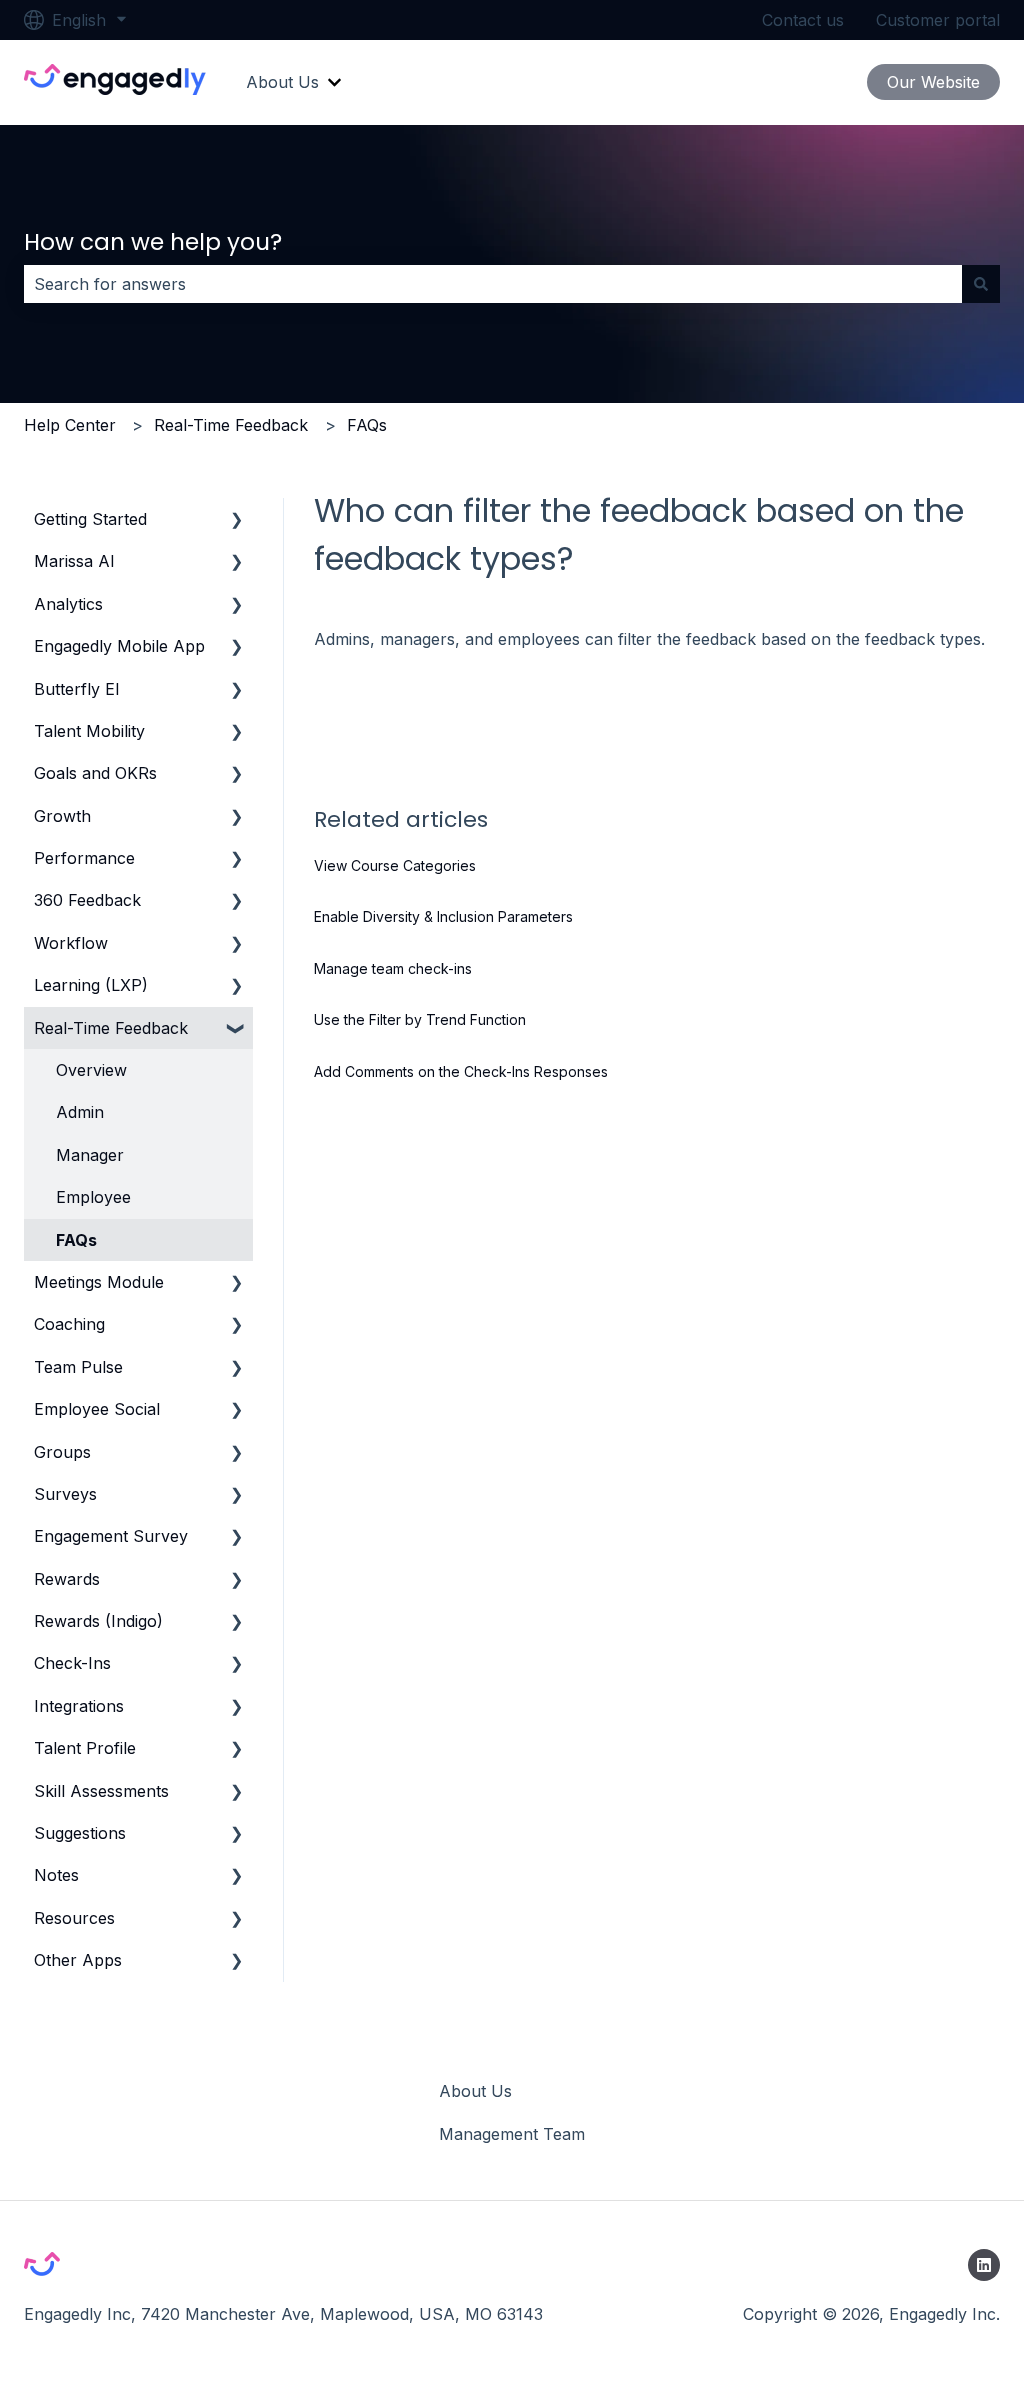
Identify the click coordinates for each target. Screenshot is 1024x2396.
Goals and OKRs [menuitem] (95, 773)
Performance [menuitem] (84, 858)
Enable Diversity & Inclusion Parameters (443, 916)
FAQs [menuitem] (76, 1240)
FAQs (367, 425)
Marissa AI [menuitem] (74, 561)
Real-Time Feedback (231, 425)
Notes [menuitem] (56, 1875)
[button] (237, 520)
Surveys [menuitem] (65, 1494)
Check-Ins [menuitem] (72, 1663)
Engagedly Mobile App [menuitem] (119, 646)
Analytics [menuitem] (68, 604)
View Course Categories (395, 865)
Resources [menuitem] (74, 1918)
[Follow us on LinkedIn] (984, 2265)
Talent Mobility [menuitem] (89, 731)
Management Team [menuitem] (512, 2134)
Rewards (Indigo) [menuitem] (98, 1621)
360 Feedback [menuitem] (87, 900)
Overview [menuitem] (91, 1070)
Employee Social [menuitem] (97, 1409)
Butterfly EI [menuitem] (77, 689)
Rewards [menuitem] (67, 1579)
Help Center (70, 425)
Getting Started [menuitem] (90, 519)
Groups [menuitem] (62, 1452)
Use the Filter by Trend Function (420, 1019)
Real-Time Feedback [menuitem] (111, 1028)
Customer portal (938, 20)
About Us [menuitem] (475, 2091)
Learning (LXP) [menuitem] (91, 985)
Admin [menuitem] (80, 1112)
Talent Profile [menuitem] (85, 1748)
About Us (282, 82)
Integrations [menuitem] (79, 1706)
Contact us (803, 20)
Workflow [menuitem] (71, 943)
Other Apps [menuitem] (78, 1960)
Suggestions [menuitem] (80, 1833)
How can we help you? (153, 242)
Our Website (933, 82)
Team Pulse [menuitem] (78, 1367)
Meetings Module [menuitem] (99, 1282)
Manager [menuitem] (90, 1155)
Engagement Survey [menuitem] (111, 1536)
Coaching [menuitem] (69, 1324)
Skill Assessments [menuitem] (101, 1791)
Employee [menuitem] (93, 1197)
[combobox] (493, 284)
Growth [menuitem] (62, 816)
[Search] (981, 284)
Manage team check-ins (393, 968)
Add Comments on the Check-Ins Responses (461, 1071)
